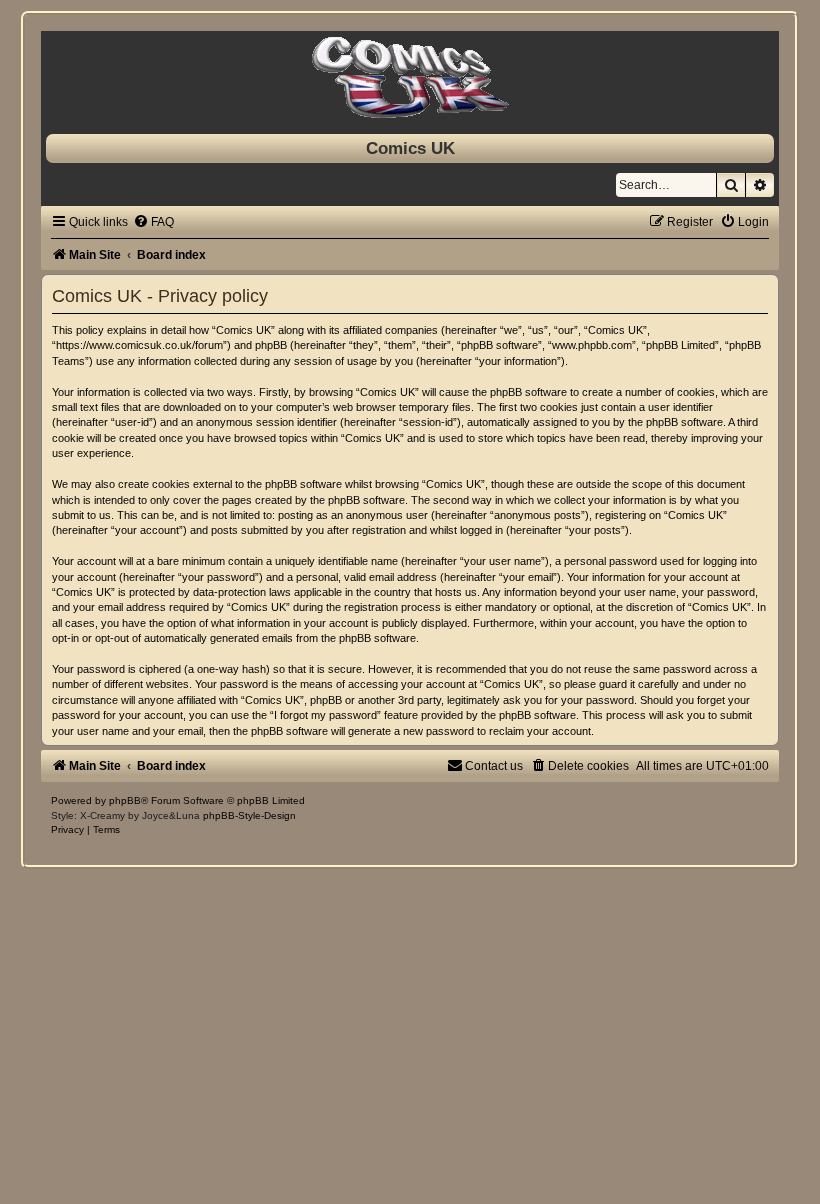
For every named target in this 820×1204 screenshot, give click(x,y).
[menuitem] (153, 222)
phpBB (125, 800)
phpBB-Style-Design (249, 815)
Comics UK (410, 148)
